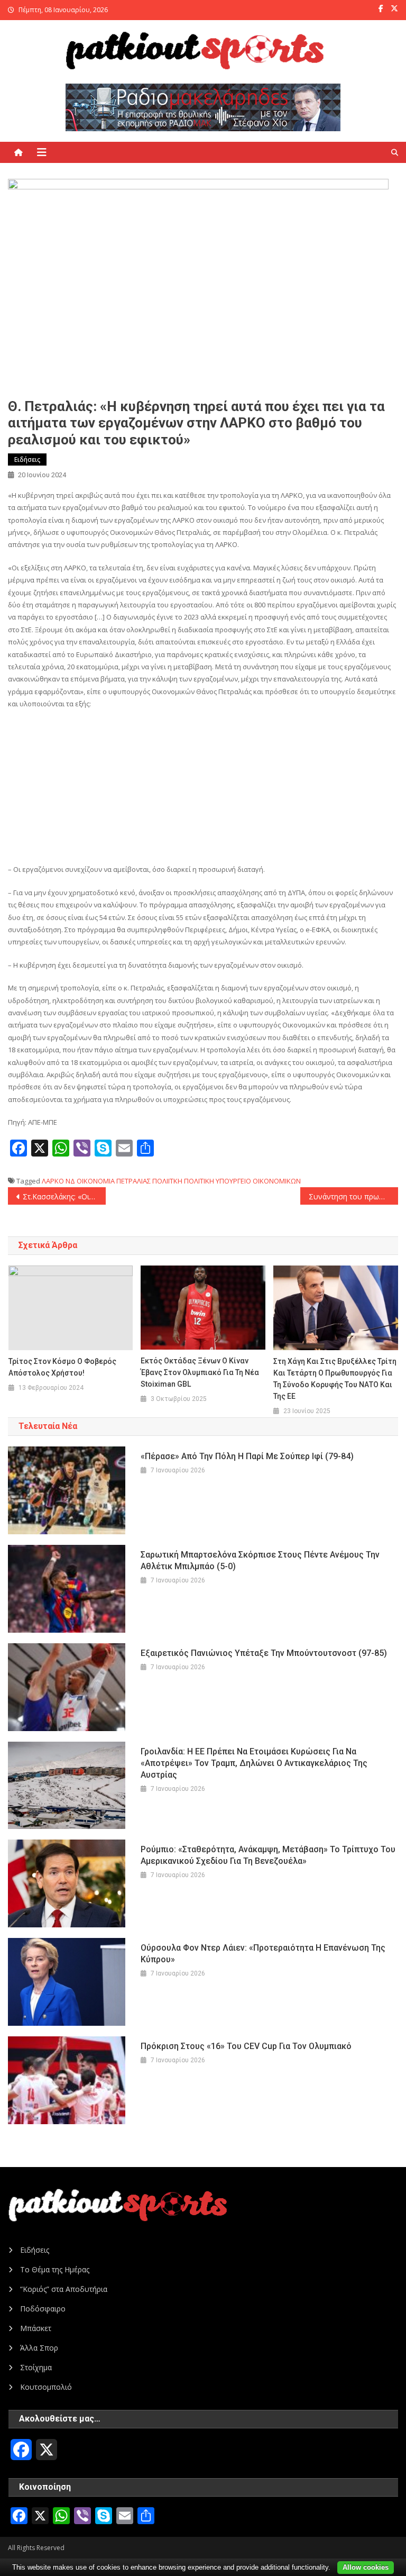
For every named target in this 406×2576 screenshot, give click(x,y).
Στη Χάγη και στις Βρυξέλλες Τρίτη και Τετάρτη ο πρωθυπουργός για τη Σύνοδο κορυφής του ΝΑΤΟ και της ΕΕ (335, 1379)
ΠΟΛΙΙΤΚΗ (167, 1181)
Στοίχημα (36, 2367)
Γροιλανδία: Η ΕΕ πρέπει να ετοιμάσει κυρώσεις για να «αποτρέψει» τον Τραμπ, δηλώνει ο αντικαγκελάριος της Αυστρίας (254, 1763)
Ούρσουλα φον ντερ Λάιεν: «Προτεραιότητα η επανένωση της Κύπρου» (263, 1954)
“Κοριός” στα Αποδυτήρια (64, 2289)
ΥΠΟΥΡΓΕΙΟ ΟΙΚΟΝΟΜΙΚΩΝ (258, 1181)
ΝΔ (70, 1181)
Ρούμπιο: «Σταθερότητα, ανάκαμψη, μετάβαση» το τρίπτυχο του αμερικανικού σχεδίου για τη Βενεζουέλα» (268, 1855)
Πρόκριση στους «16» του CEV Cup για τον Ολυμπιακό (246, 2046)
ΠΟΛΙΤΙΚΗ (199, 1181)
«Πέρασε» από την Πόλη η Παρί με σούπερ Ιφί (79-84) (247, 1456)
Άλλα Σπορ (39, 2348)
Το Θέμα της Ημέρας (55, 2269)
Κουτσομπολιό (46, 2387)
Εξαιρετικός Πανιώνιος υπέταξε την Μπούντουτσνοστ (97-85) (264, 1653)
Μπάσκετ (36, 2328)
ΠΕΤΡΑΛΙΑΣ (133, 1181)
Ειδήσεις (27, 459)
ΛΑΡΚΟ (53, 1181)
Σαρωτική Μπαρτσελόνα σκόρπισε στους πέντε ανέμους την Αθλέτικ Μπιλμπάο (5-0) (260, 1560)
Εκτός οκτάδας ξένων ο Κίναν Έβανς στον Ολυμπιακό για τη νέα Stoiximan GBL (200, 1372)
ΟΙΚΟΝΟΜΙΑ (96, 1181)
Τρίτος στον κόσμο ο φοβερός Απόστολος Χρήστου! (62, 1367)
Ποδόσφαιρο (43, 2309)
